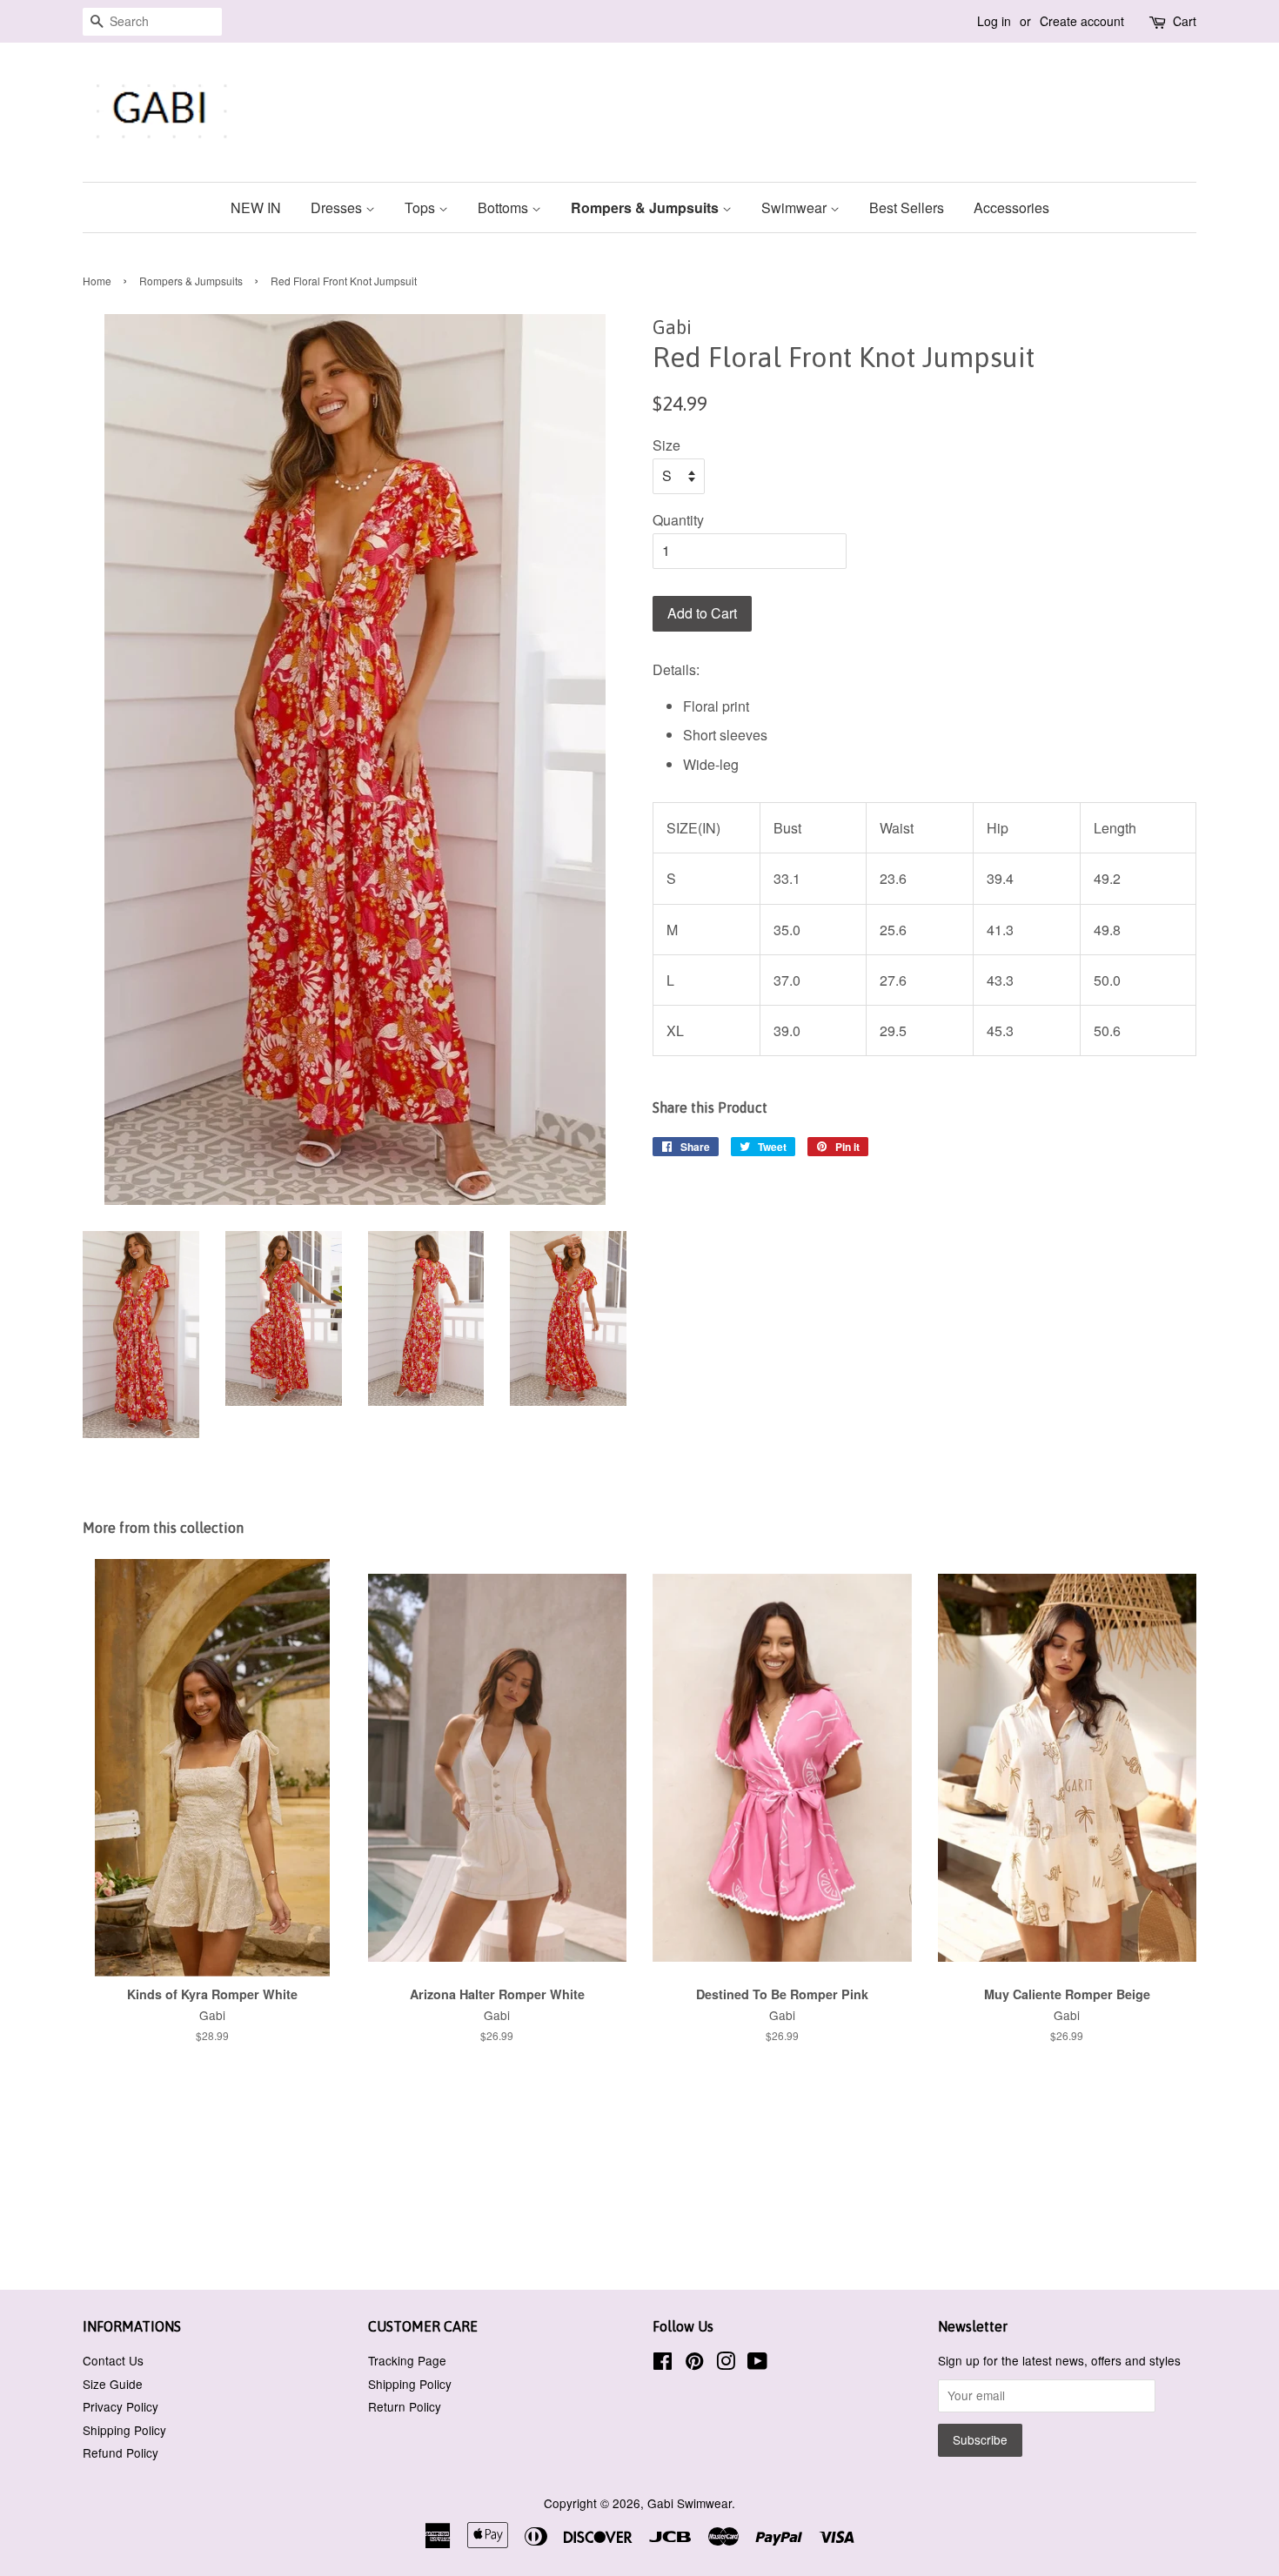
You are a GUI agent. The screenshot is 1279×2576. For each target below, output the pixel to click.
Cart (1185, 21)
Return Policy (405, 2406)
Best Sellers (907, 207)
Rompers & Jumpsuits (646, 207)
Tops (422, 207)
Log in (994, 21)
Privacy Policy (121, 2406)
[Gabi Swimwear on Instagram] (726, 2364)
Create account (1082, 21)
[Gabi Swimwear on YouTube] (757, 2364)
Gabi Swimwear (690, 2503)
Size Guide (113, 2384)
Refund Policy (121, 2452)
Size (666, 445)
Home (97, 281)
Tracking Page (407, 2360)
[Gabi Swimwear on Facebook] (663, 2364)
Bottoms (505, 207)
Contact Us (113, 2360)
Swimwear (796, 207)
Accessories (1011, 207)
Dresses (338, 207)
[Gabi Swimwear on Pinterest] (694, 2364)
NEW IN (256, 207)
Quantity (678, 520)
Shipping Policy (124, 2430)
